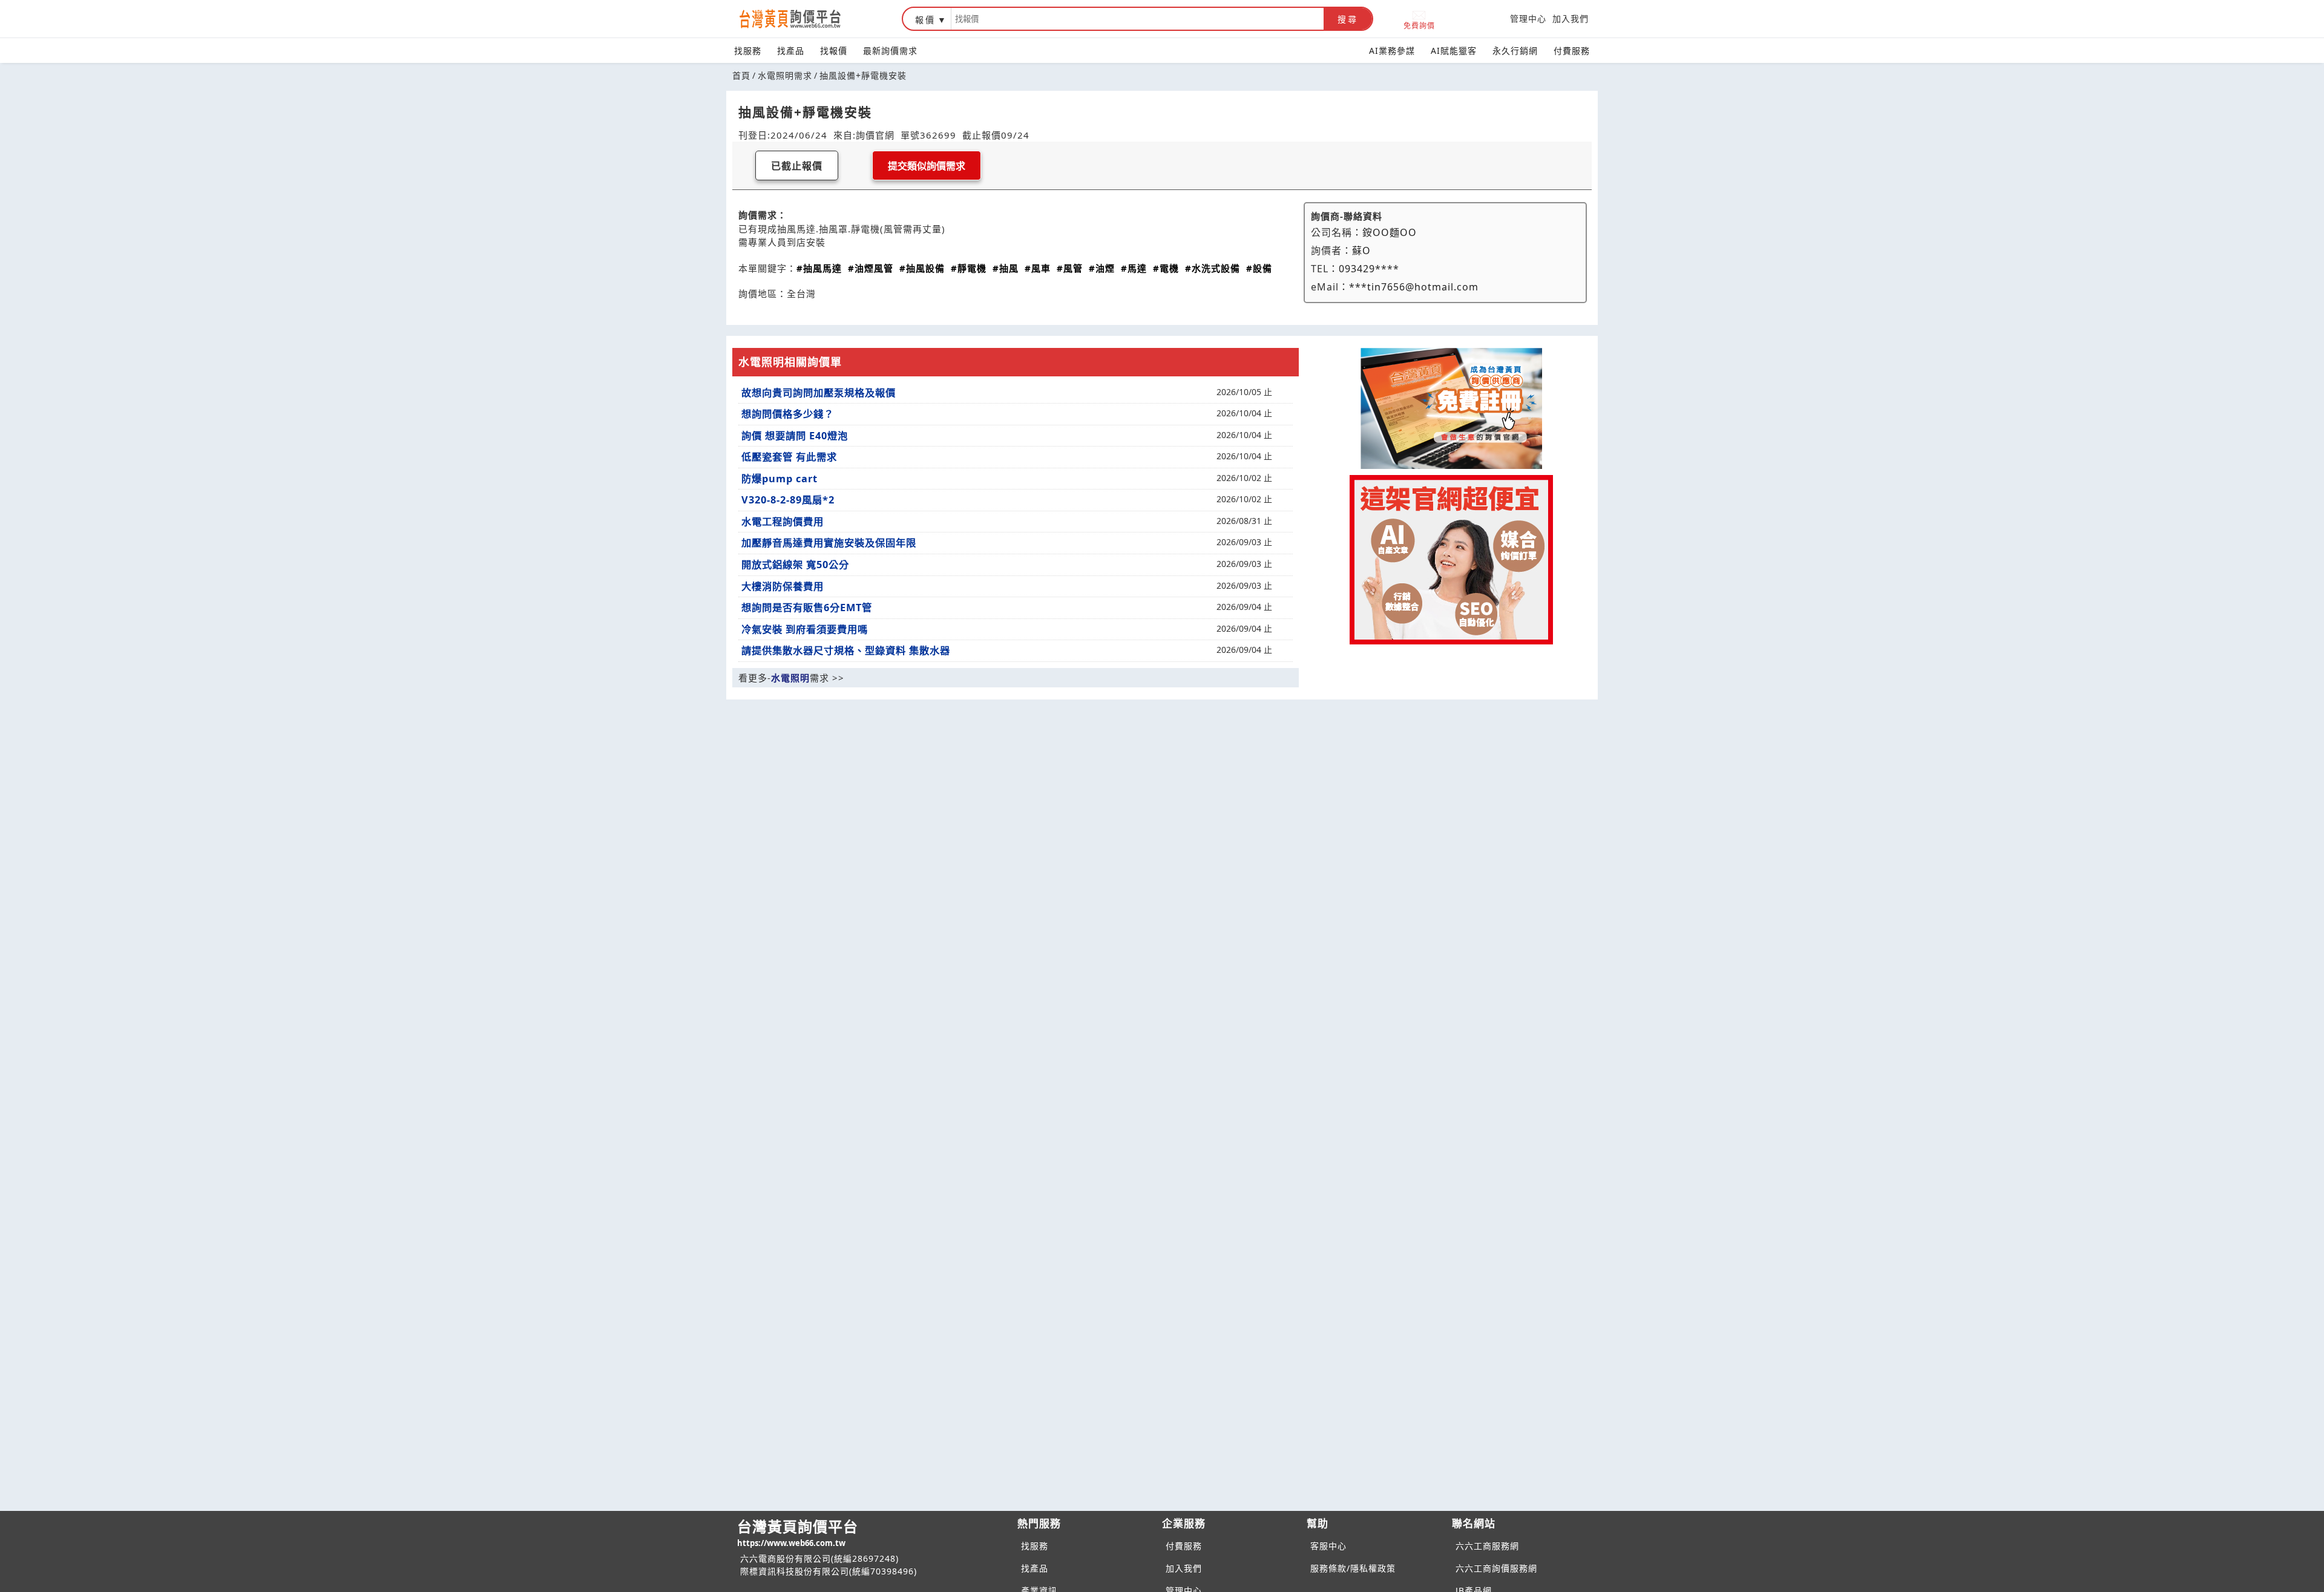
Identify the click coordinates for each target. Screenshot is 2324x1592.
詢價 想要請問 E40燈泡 (795, 436)
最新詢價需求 (890, 51)
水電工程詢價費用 (783, 522)
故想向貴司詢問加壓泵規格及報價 (819, 393)
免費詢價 (1419, 25)
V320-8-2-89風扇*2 (788, 500)
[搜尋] (1137, 19)
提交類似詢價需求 (927, 166)
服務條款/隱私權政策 (1353, 1568)
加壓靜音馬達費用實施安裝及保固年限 (829, 543)
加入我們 (1571, 18)
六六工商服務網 (1487, 1546)
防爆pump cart (780, 479)
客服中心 (1328, 1546)
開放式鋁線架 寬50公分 (795, 565)
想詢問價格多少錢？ (788, 414)
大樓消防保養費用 (783, 586)
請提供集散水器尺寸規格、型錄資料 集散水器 (846, 650)
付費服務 (1572, 51)
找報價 (834, 51)
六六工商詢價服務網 (1496, 1568)
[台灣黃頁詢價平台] (802, 19)
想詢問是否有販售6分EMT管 (807, 608)
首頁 (741, 75)
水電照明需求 (785, 75)
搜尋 (1348, 19)
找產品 (791, 51)
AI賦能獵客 (1454, 51)
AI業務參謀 (1392, 51)
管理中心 (1528, 18)
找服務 (748, 51)
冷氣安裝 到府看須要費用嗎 (805, 629)
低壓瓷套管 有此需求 (789, 457)
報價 (925, 20)
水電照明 (790, 678)
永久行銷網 (1515, 51)
